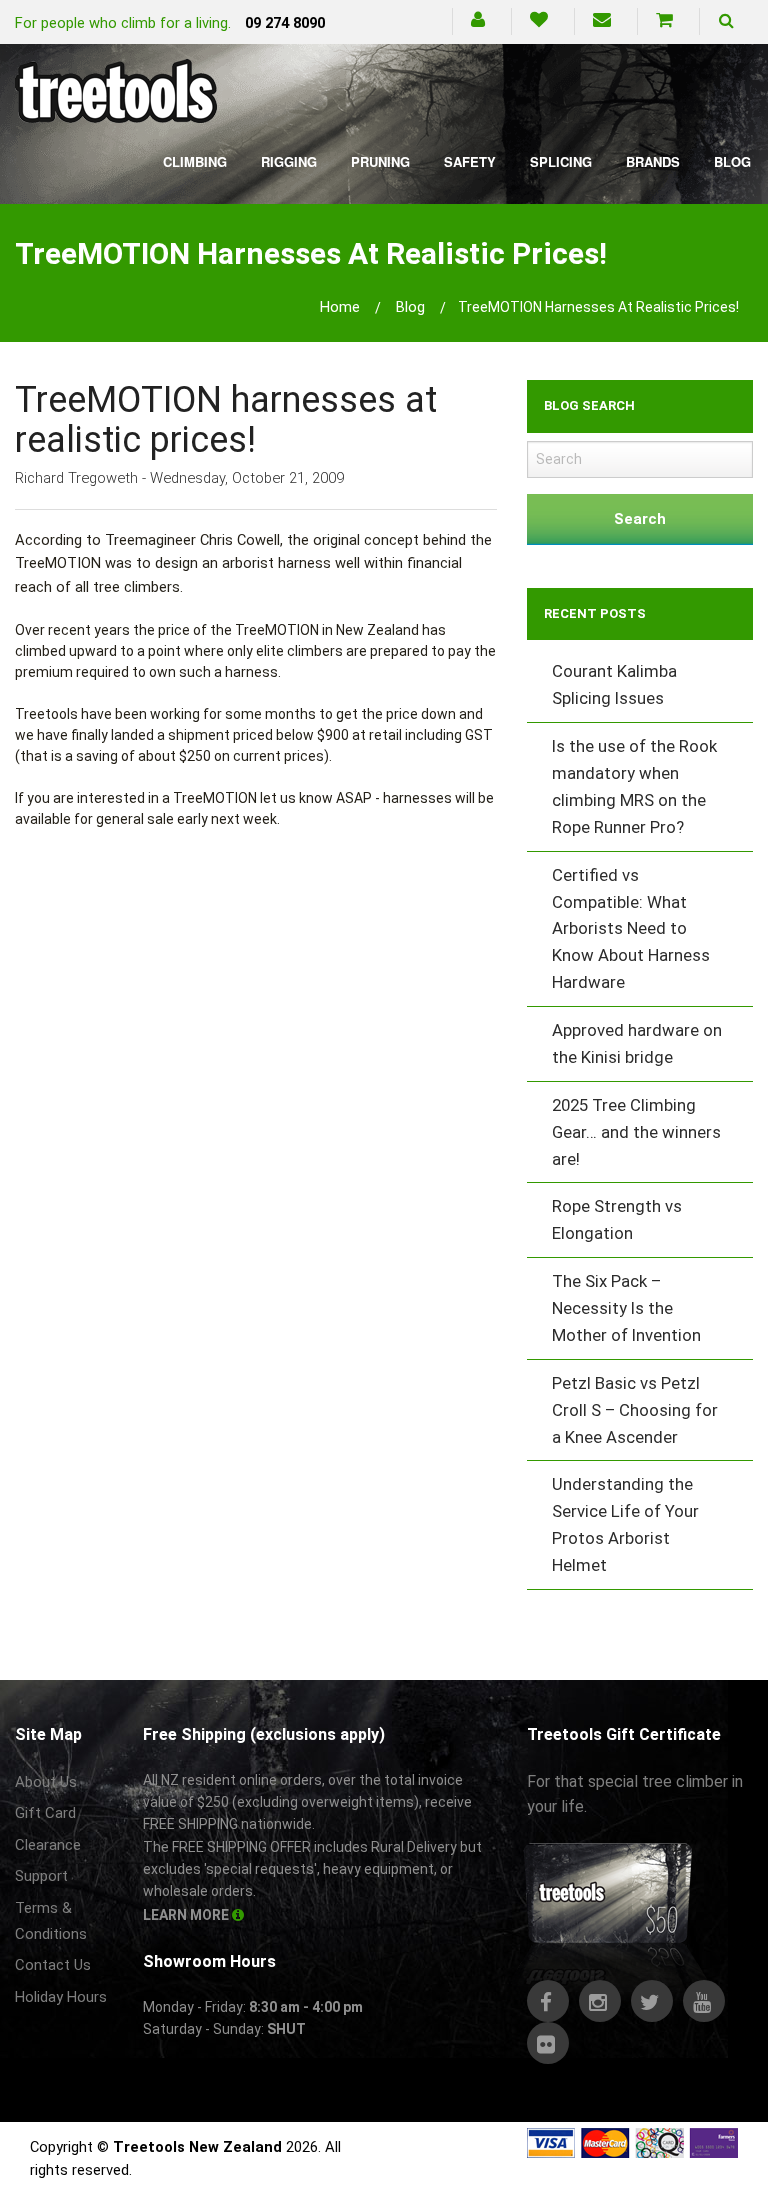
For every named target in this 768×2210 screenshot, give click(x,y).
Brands (653, 161)
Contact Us (53, 1965)
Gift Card (45, 1813)
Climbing (195, 161)
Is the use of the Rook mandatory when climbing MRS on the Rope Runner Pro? (634, 786)
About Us (46, 1782)
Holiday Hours (61, 1997)
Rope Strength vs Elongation (617, 1219)
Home (340, 307)
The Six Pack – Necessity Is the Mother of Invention (626, 1308)
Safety (470, 161)
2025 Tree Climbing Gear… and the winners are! (636, 1132)
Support (41, 1876)
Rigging (289, 161)
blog (410, 307)
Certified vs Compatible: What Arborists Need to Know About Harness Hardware (631, 929)
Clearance (48, 1845)
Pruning (380, 161)
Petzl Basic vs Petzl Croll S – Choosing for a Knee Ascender (635, 1410)
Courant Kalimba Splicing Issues (614, 684)
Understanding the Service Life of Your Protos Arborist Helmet (625, 1524)
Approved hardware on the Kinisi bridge (637, 1043)
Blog (732, 161)
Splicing (561, 161)
